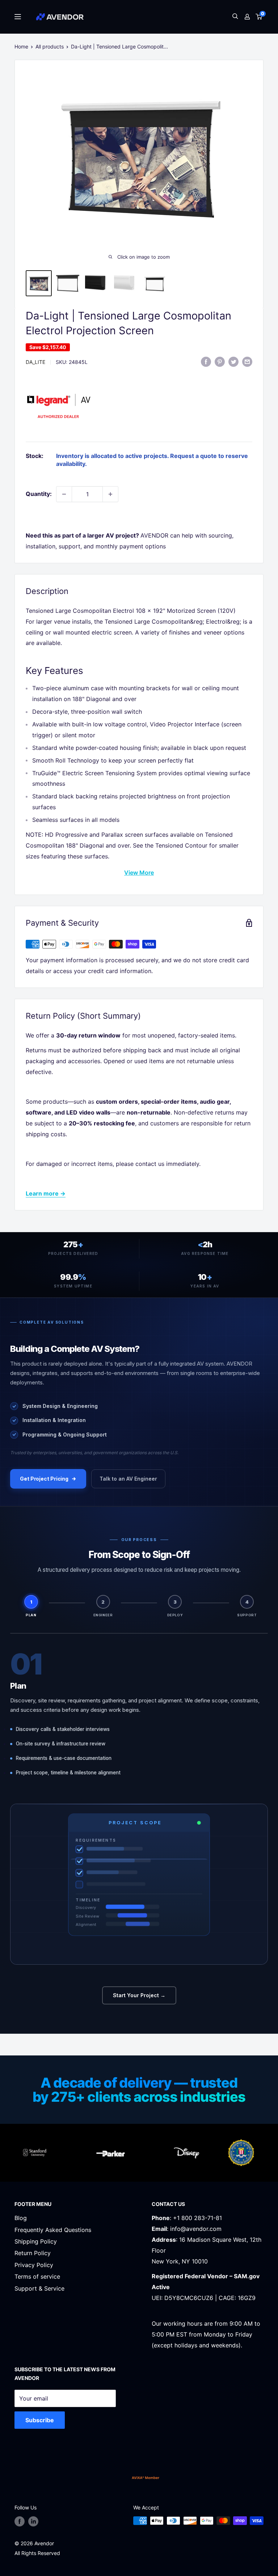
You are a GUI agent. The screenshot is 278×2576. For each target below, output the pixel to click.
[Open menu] (18, 17)
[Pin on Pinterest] (220, 361)
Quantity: (39, 494)
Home (21, 46)
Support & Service (39, 2288)
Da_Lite (35, 362)
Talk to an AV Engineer (128, 1479)
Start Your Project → (139, 1995)
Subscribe (40, 2420)
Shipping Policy (36, 2241)
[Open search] (235, 17)
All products (50, 46)
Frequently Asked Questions (53, 2230)
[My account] (247, 17)
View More (139, 873)
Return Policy (33, 2253)
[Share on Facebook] (206, 361)
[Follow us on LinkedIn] (33, 2521)
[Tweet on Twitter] (233, 361)
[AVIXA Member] (146, 2478)
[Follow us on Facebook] (20, 2521)
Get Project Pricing (44, 1479)
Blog (21, 2218)
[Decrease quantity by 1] (64, 494)
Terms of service (37, 2276)
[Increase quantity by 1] (110, 494)
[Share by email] (247, 361)
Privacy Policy (34, 2265)
